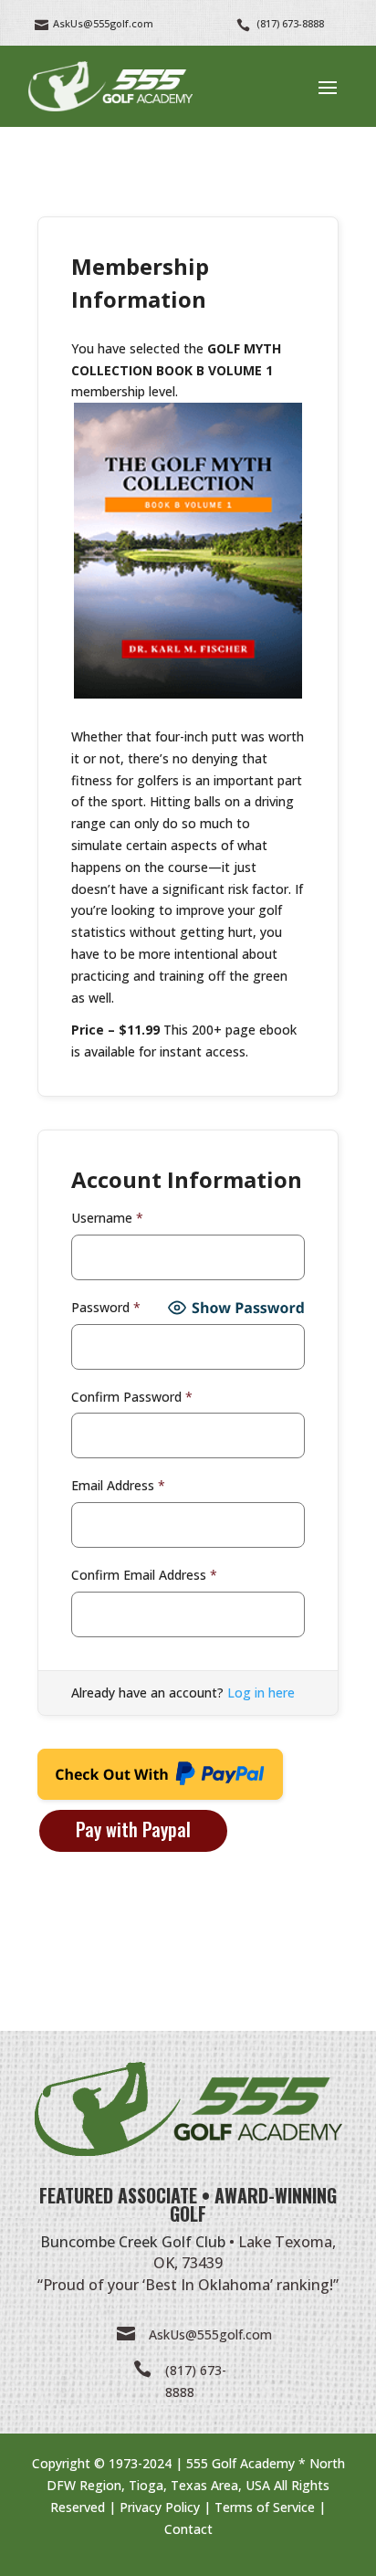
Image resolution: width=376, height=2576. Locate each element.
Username (107, 1218)
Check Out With (131, 1780)
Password (106, 1307)
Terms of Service (265, 2507)
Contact (188, 2529)
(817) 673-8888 (290, 23)
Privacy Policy (160, 2507)
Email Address (118, 1485)
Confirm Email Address (144, 1575)
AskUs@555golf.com (210, 2334)
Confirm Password (132, 1397)
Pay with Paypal (133, 1829)
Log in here (261, 1693)
